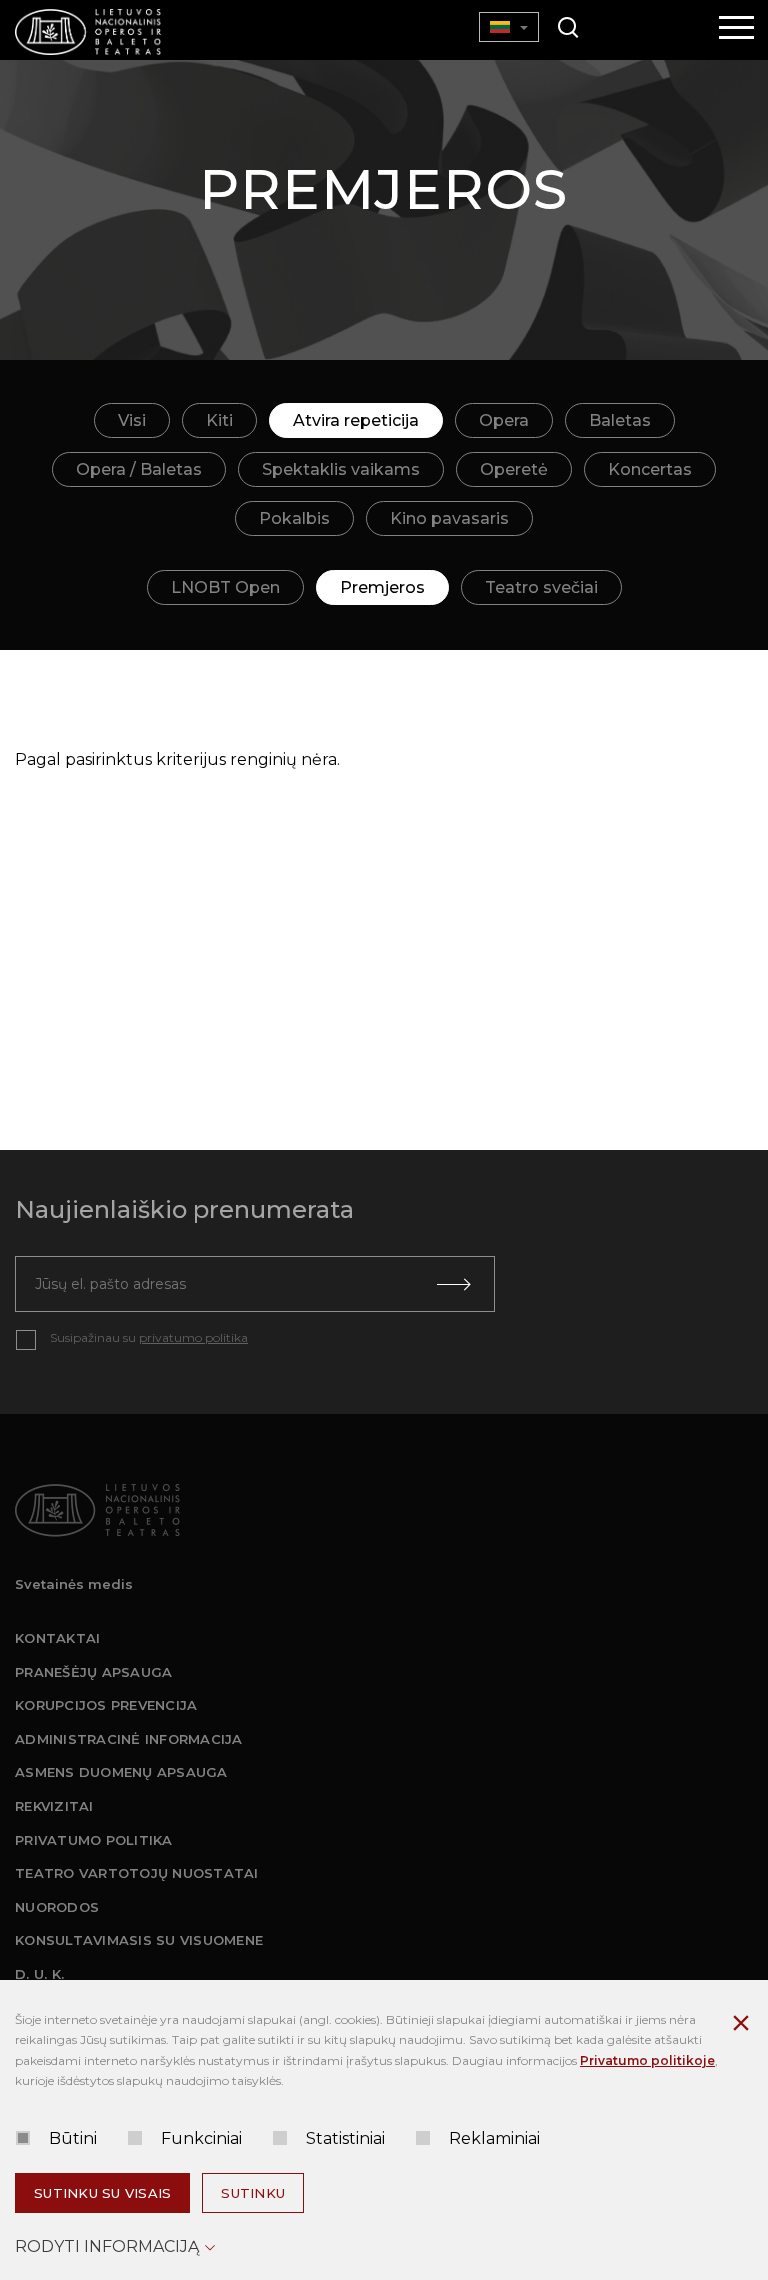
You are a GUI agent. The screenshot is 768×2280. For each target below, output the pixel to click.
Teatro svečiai (541, 587)
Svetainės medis (74, 1584)
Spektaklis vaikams (341, 469)
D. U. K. (39, 1974)
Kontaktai (57, 1638)
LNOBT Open (225, 587)
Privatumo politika (94, 1840)
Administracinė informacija (129, 1739)
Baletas (620, 420)
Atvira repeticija (356, 420)
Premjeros (382, 587)
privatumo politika (193, 1337)
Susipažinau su (149, 1337)
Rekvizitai (54, 1806)
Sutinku (253, 2193)
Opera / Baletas (139, 469)
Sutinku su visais (102, 2193)
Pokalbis (294, 518)
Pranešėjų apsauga (93, 1672)
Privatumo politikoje (647, 2060)
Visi (132, 420)
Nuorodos (57, 1907)
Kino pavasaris (449, 518)
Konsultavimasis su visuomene (139, 1940)
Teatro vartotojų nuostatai (137, 1873)
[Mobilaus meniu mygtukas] (737, 29)
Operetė (514, 469)
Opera (504, 420)
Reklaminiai (494, 2138)
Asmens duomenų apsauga (121, 1772)
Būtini (73, 2138)
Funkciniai (201, 2138)
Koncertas (650, 469)
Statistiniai (345, 2138)
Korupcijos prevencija (106, 1705)
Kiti (219, 420)
